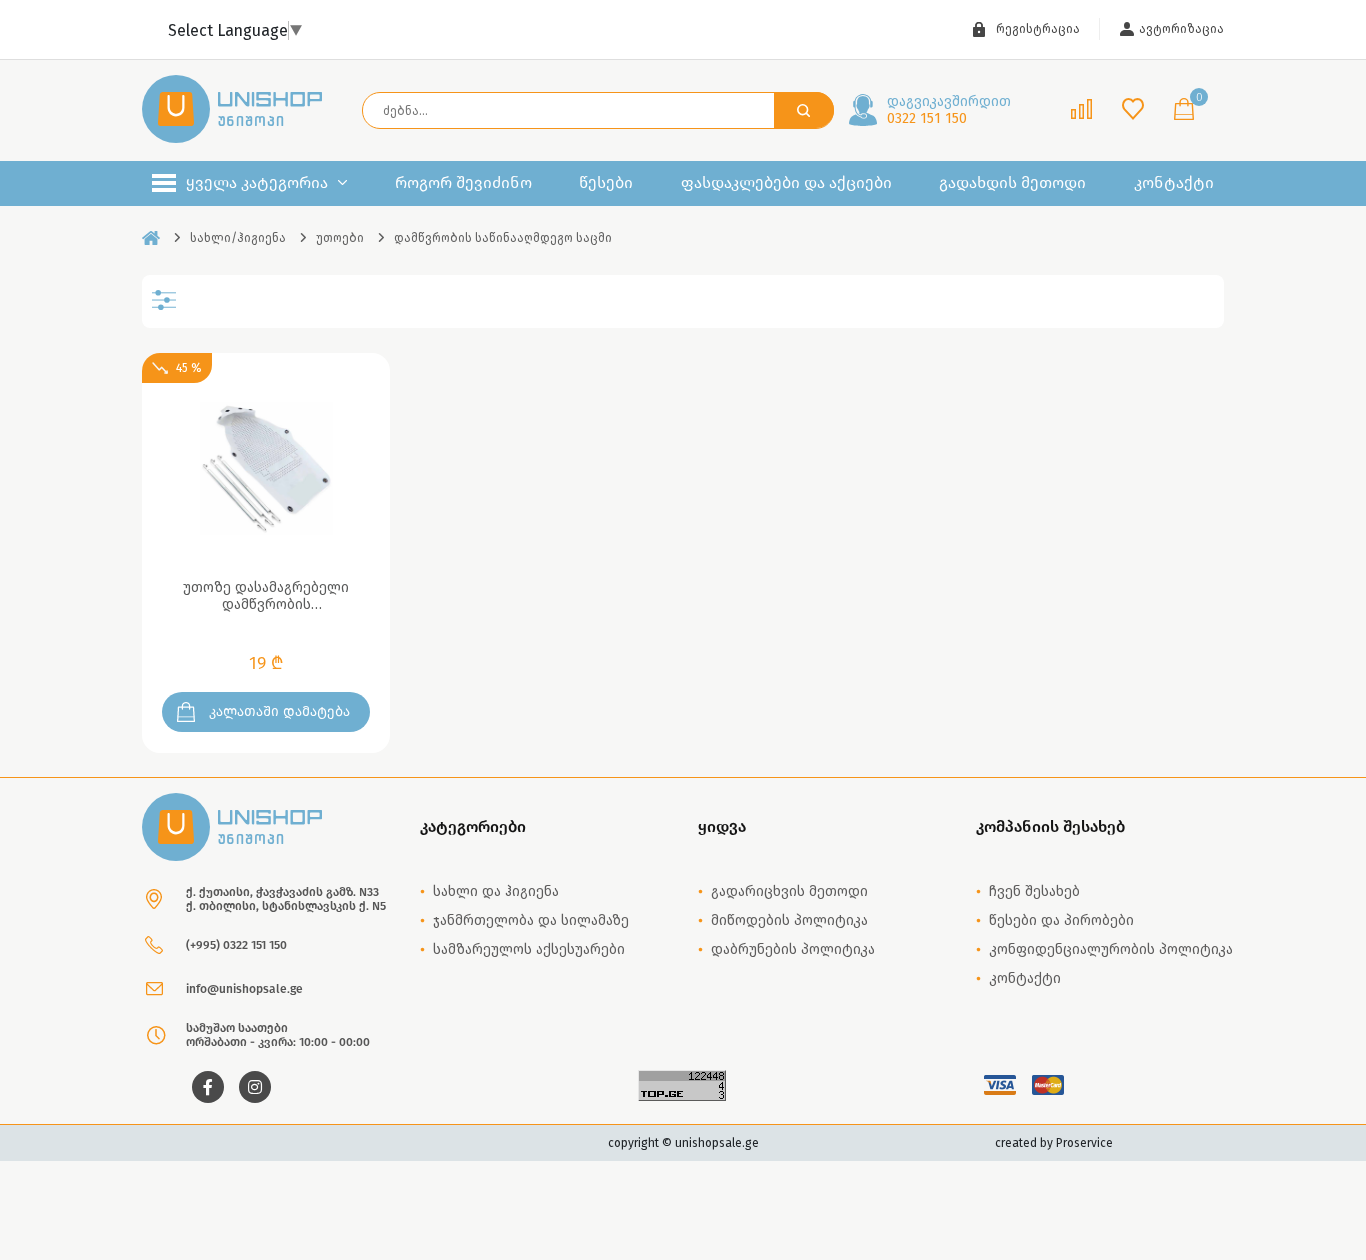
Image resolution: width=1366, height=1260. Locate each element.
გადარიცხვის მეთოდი (789, 891)
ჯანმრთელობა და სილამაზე (531, 920)
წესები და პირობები (1061, 920)
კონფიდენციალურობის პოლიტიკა (1111, 949)
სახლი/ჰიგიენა (238, 238)
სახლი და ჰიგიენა (496, 891)
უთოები (340, 238)
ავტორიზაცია (1181, 29)
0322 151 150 (949, 110)
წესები (606, 183)
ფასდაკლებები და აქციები (786, 183)
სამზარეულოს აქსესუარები (529, 949)
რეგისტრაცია (1038, 29)
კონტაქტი (1174, 183)
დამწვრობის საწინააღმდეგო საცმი (503, 238)
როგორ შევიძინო (463, 183)
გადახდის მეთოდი (1012, 183)
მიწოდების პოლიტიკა (789, 920)
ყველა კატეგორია (257, 182)
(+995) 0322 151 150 (236, 945)
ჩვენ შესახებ (1034, 891)
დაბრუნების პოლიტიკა (793, 949)
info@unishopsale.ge (244, 989)
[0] (1184, 110)
